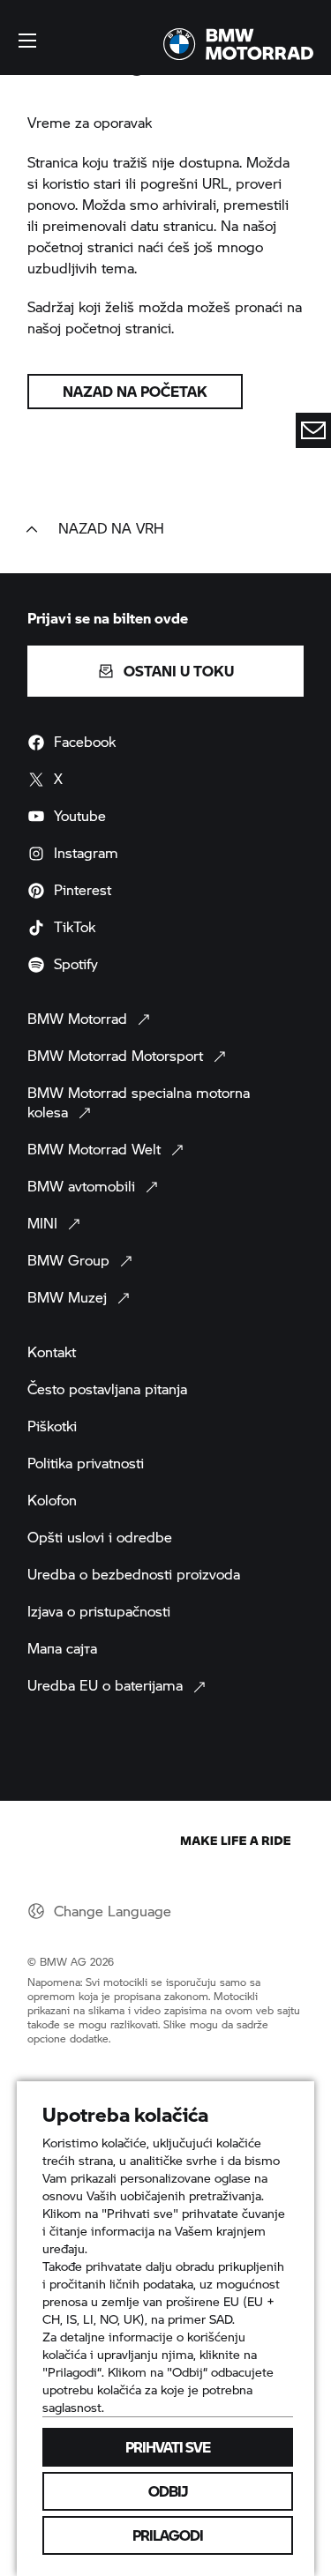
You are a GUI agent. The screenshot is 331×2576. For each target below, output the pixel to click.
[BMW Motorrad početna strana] (238, 44)
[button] (27, 41)
